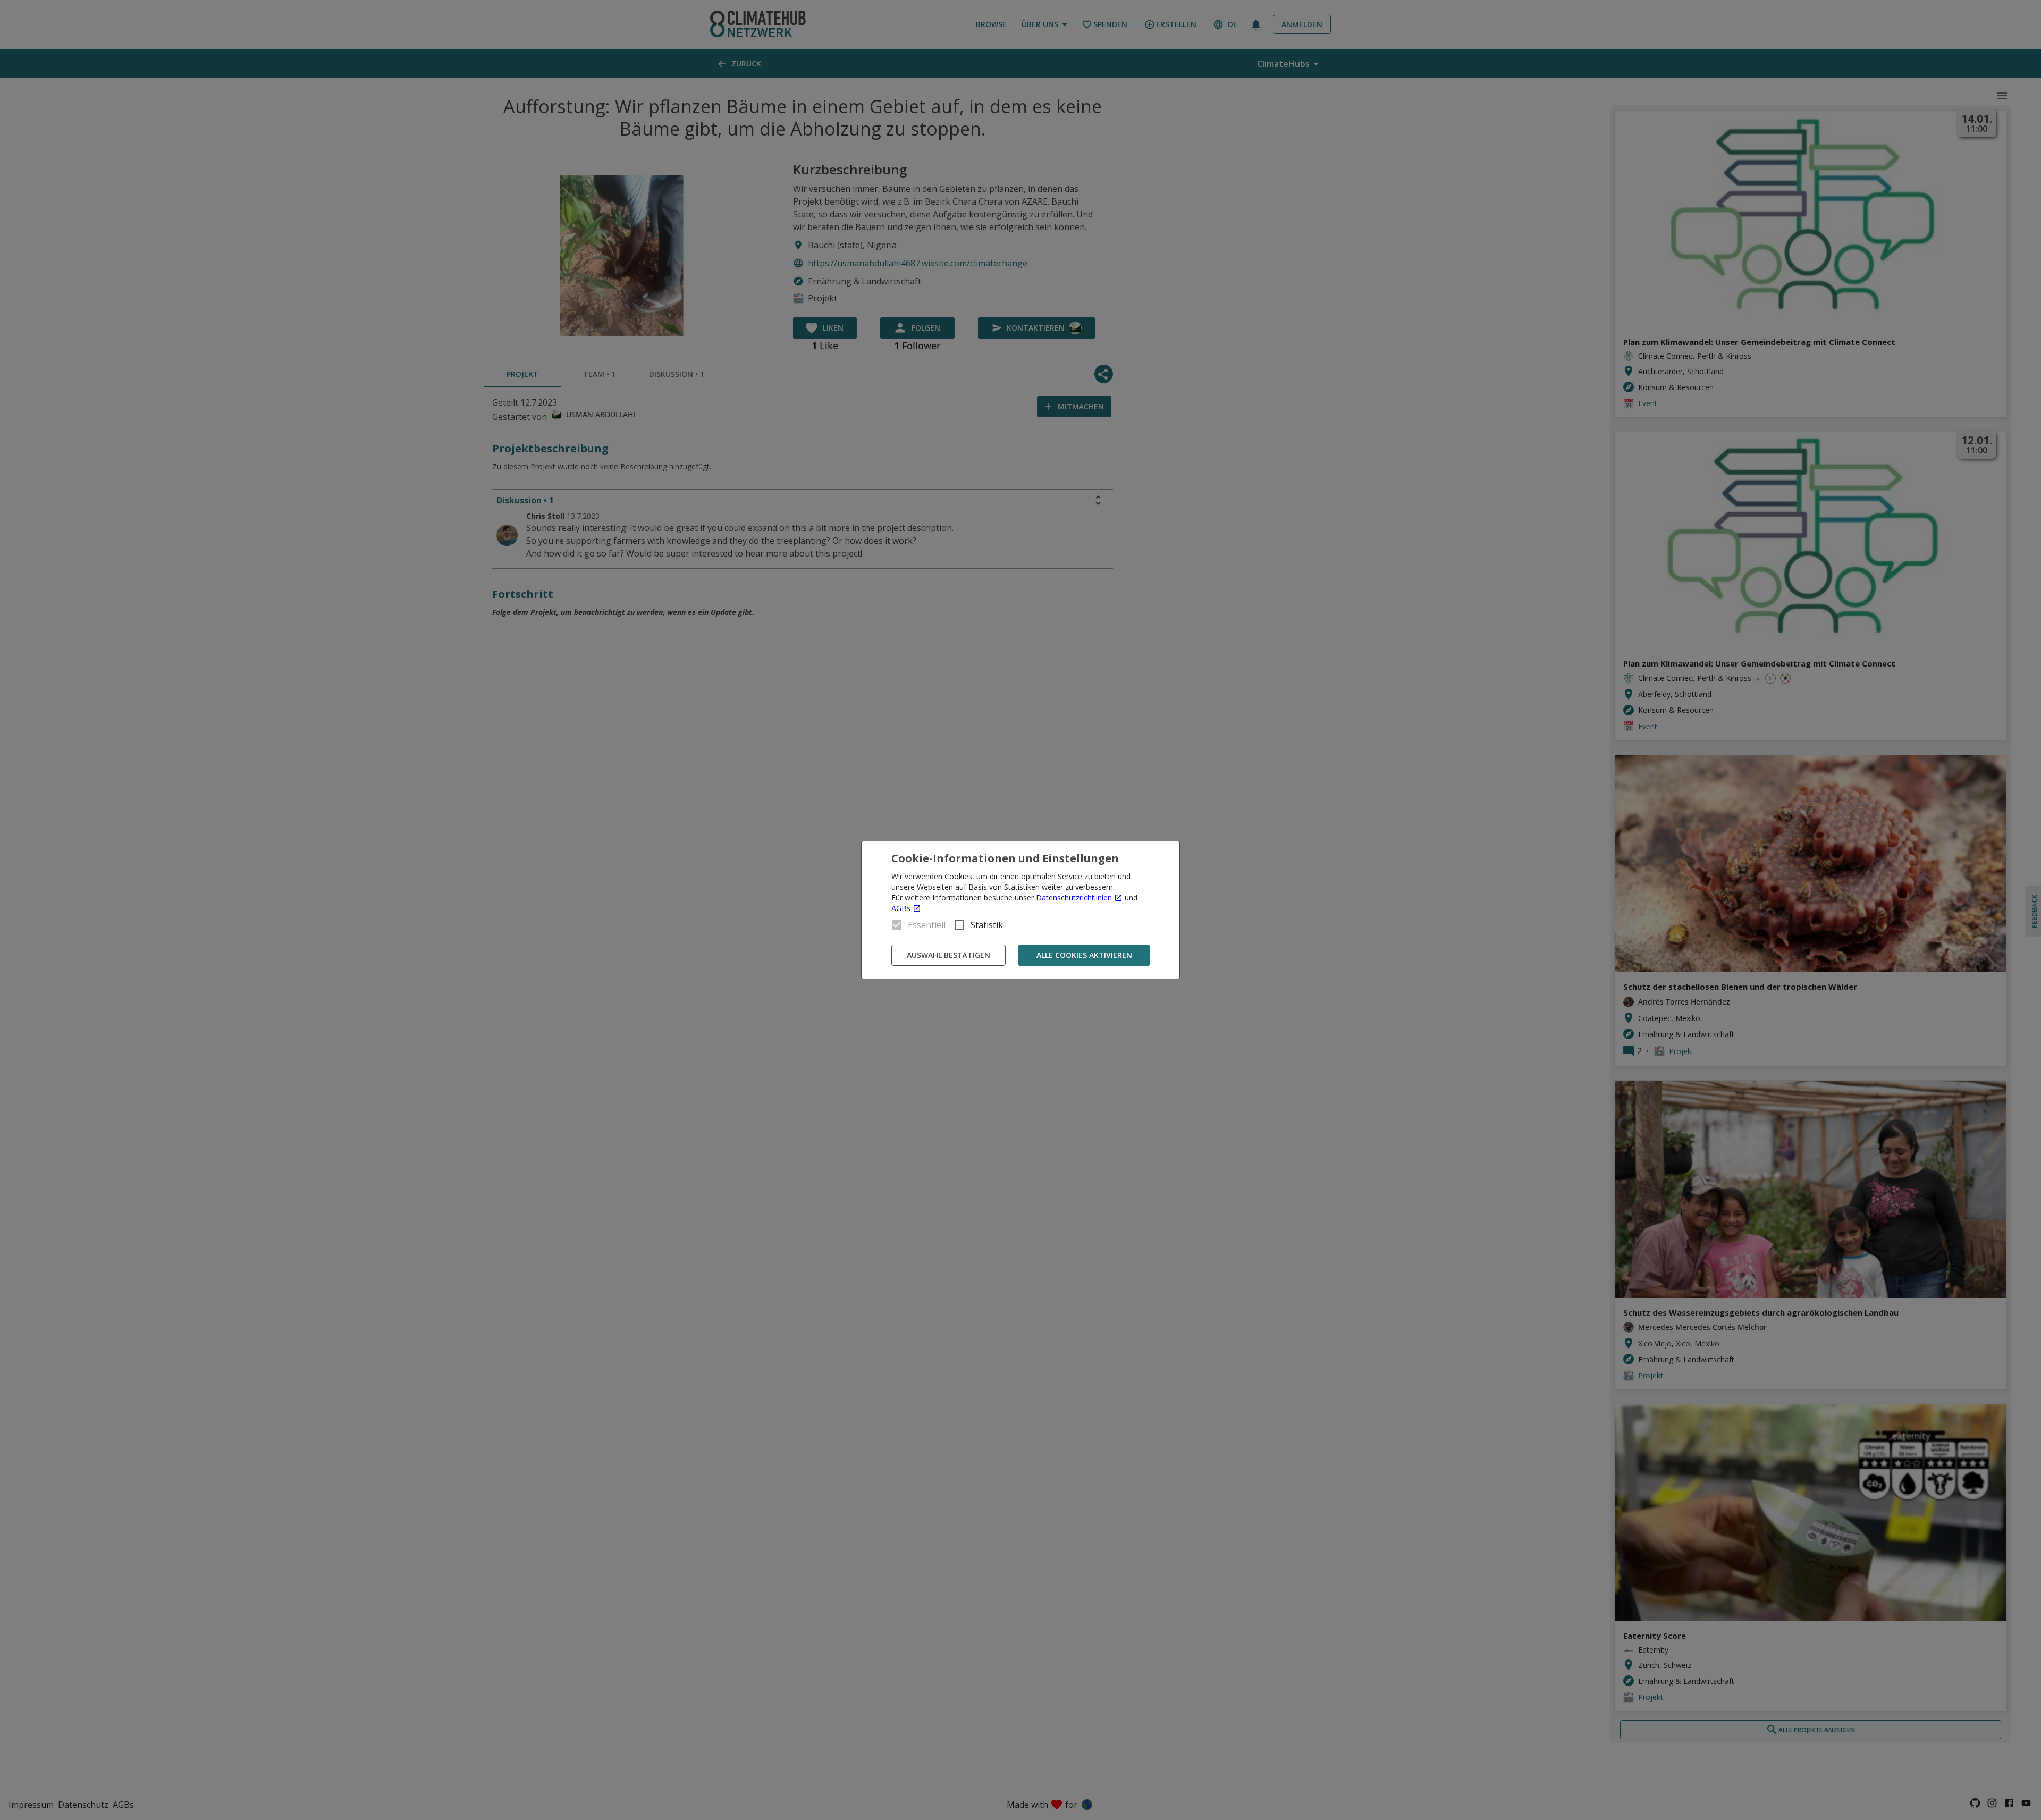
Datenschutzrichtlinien (1074, 898)
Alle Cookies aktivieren (1084, 955)
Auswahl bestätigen (948, 955)
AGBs (901, 908)
